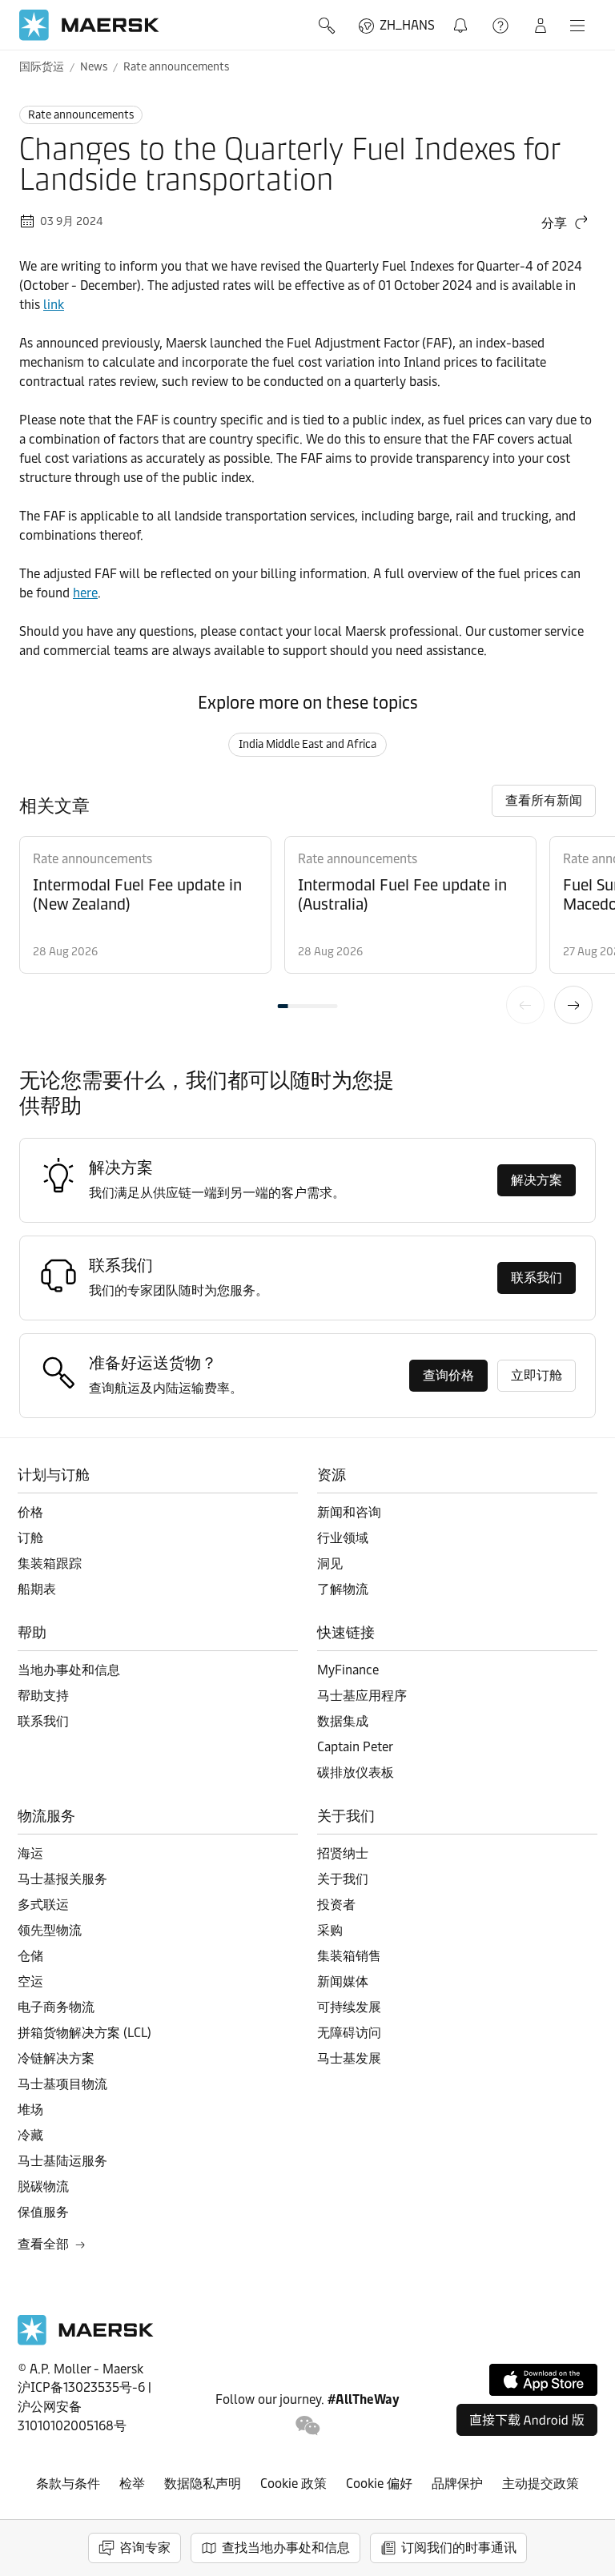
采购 (330, 1930)
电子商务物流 (56, 2007)
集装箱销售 (349, 1956)
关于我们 (343, 1879)
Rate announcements (176, 67)
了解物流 (343, 1589)
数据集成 (343, 1721)
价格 (30, 1512)
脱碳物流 (43, 2186)
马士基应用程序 (362, 1696)
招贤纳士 (343, 1853)
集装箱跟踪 (50, 1563)
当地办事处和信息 (69, 1670)
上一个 (525, 1005)
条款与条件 (68, 2484)
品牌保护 (457, 2484)
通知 (464, 16)
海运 (30, 1853)
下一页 (573, 1005)
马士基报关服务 (62, 1879)
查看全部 (43, 2244)
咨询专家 (145, 2548)
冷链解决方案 (56, 2058)
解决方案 (537, 1180)
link (54, 305)
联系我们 (537, 1278)
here (85, 593)
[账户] (541, 26)
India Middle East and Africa (307, 744)
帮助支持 (502, 26)
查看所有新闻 (544, 800)
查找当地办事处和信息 (286, 2548)
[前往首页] (86, 2341)
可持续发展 (349, 2007)
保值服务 (43, 2212)
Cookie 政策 (293, 2484)
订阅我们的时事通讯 (459, 2548)
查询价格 (448, 1375)
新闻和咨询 (349, 1512)
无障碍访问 (349, 2033)
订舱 (30, 1538)
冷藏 (30, 2135)
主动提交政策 (541, 2484)
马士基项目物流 (62, 2084)
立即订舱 (537, 1375)
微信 (308, 2426)
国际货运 (42, 67)
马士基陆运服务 (62, 2161)
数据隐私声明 (203, 2484)
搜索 (328, 26)
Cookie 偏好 (379, 2484)
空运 (30, 1981)
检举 (132, 2484)
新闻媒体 (343, 1981)
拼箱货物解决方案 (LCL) (84, 2033)
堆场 (30, 2110)
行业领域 (343, 1538)
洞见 (330, 1563)
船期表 (37, 1589)
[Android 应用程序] (527, 2420)
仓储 (30, 1956)
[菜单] (577, 26)
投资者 (336, 1905)
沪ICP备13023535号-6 (81, 2387)
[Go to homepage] (89, 25)
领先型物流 (50, 1930)
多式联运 (43, 1905)
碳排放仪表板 (356, 1772)
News (94, 67)
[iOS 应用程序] (543, 2380)
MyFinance (348, 1670)
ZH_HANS (407, 25)
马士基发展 (349, 2058)
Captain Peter (355, 1747)
